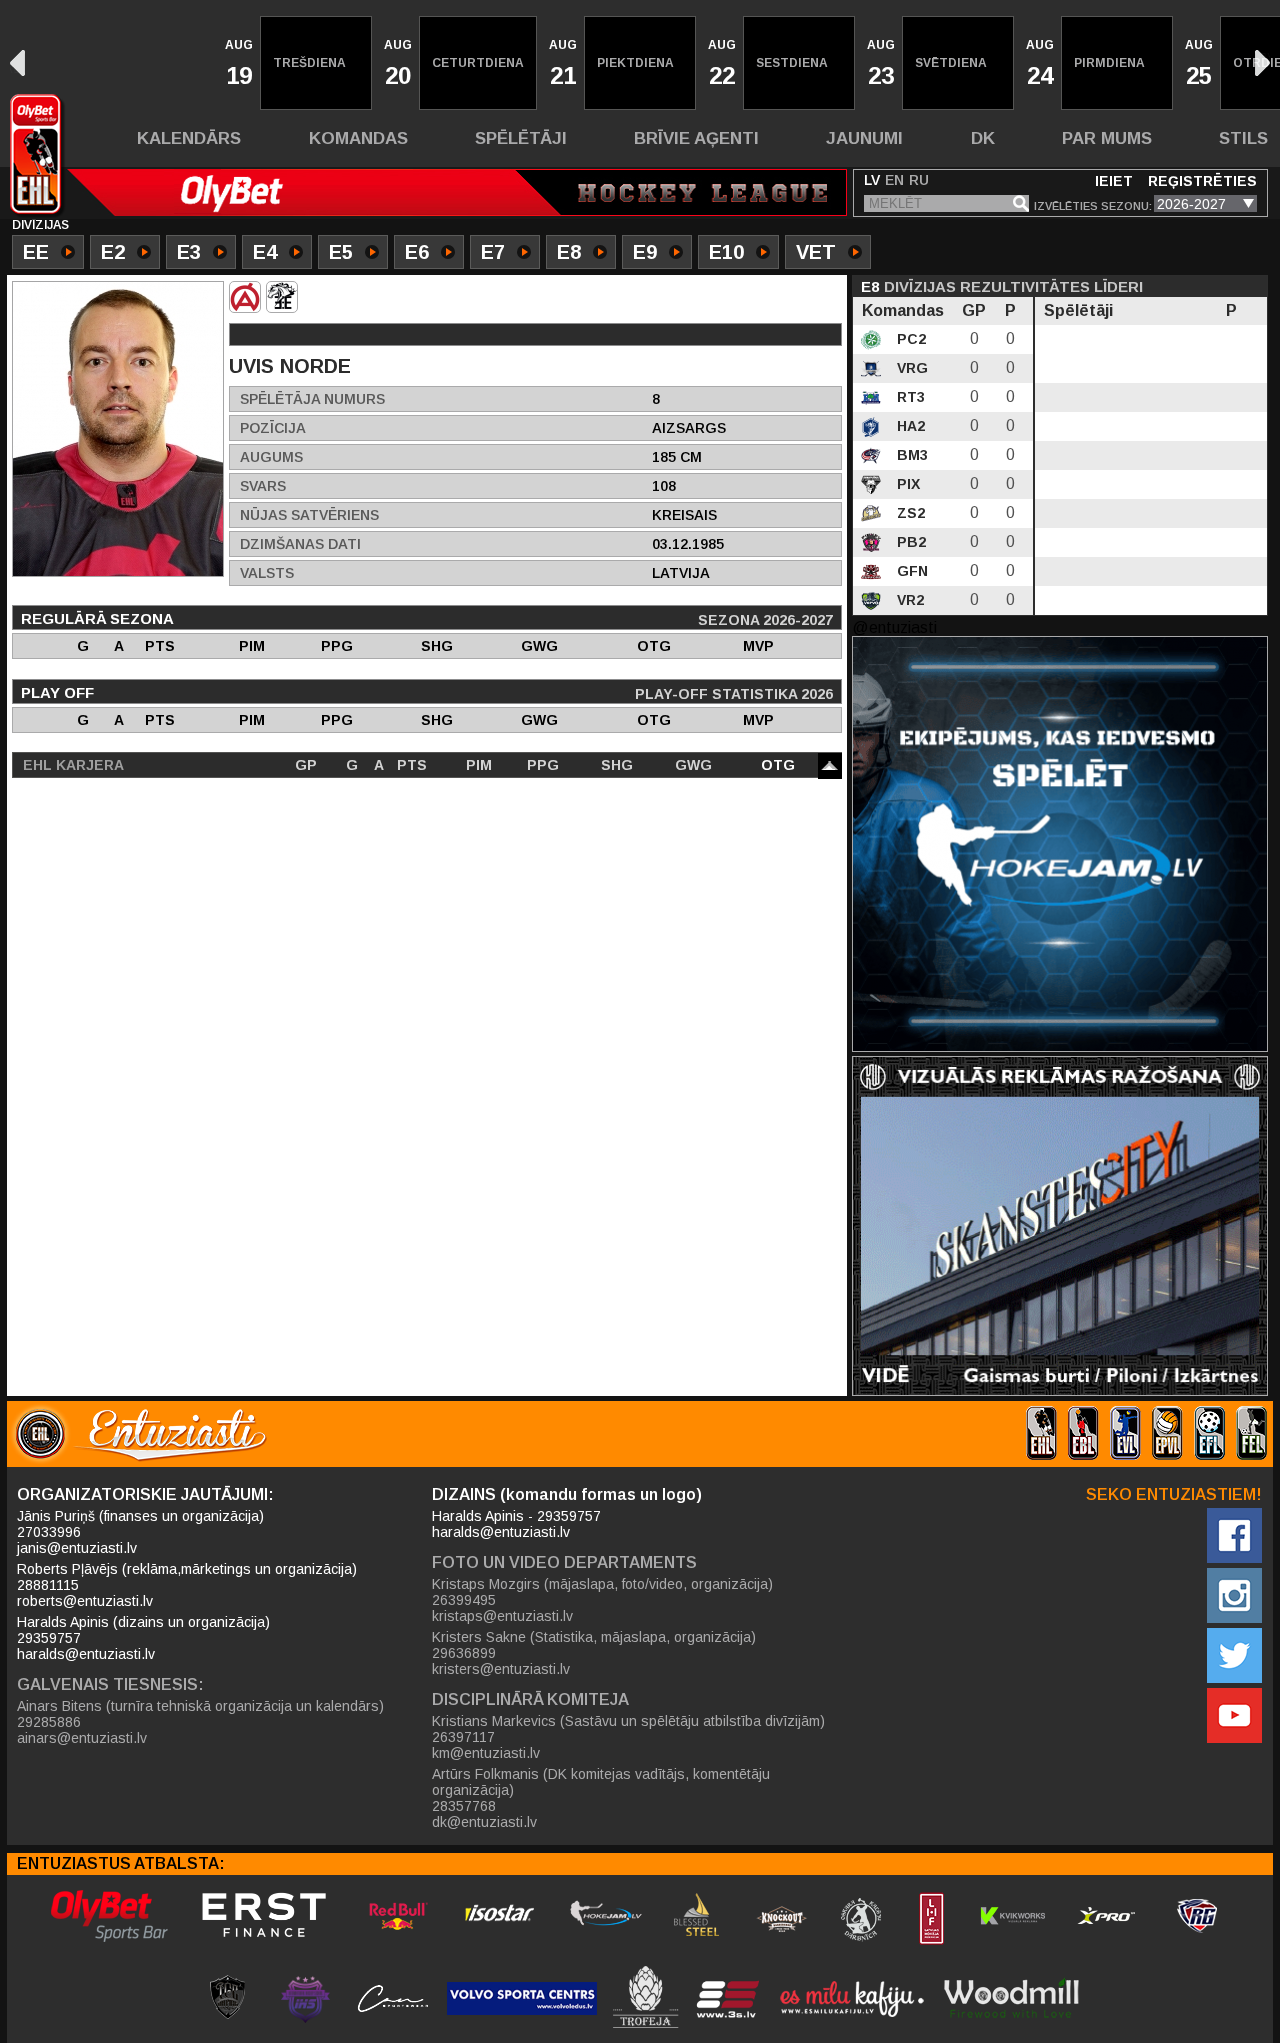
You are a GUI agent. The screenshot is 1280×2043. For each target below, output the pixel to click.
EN (894, 180)
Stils (1243, 138)
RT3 (909, 397)
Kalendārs (189, 138)
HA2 (909, 426)
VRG (910, 368)
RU (919, 180)
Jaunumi (864, 138)
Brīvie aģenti (696, 138)
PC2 (909, 339)
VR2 (908, 600)
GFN (910, 571)
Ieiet (1114, 181)
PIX (906, 484)
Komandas (358, 138)
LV (872, 180)
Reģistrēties (1202, 181)
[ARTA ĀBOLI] (245, 297)
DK (983, 138)
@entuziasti (894, 627)
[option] (237, 63)
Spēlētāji (521, 138)
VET (816, 252)
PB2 (909, 542)
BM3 (910, 455)
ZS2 (909, 513)
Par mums (1107, 138)
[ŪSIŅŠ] (282, 297)
